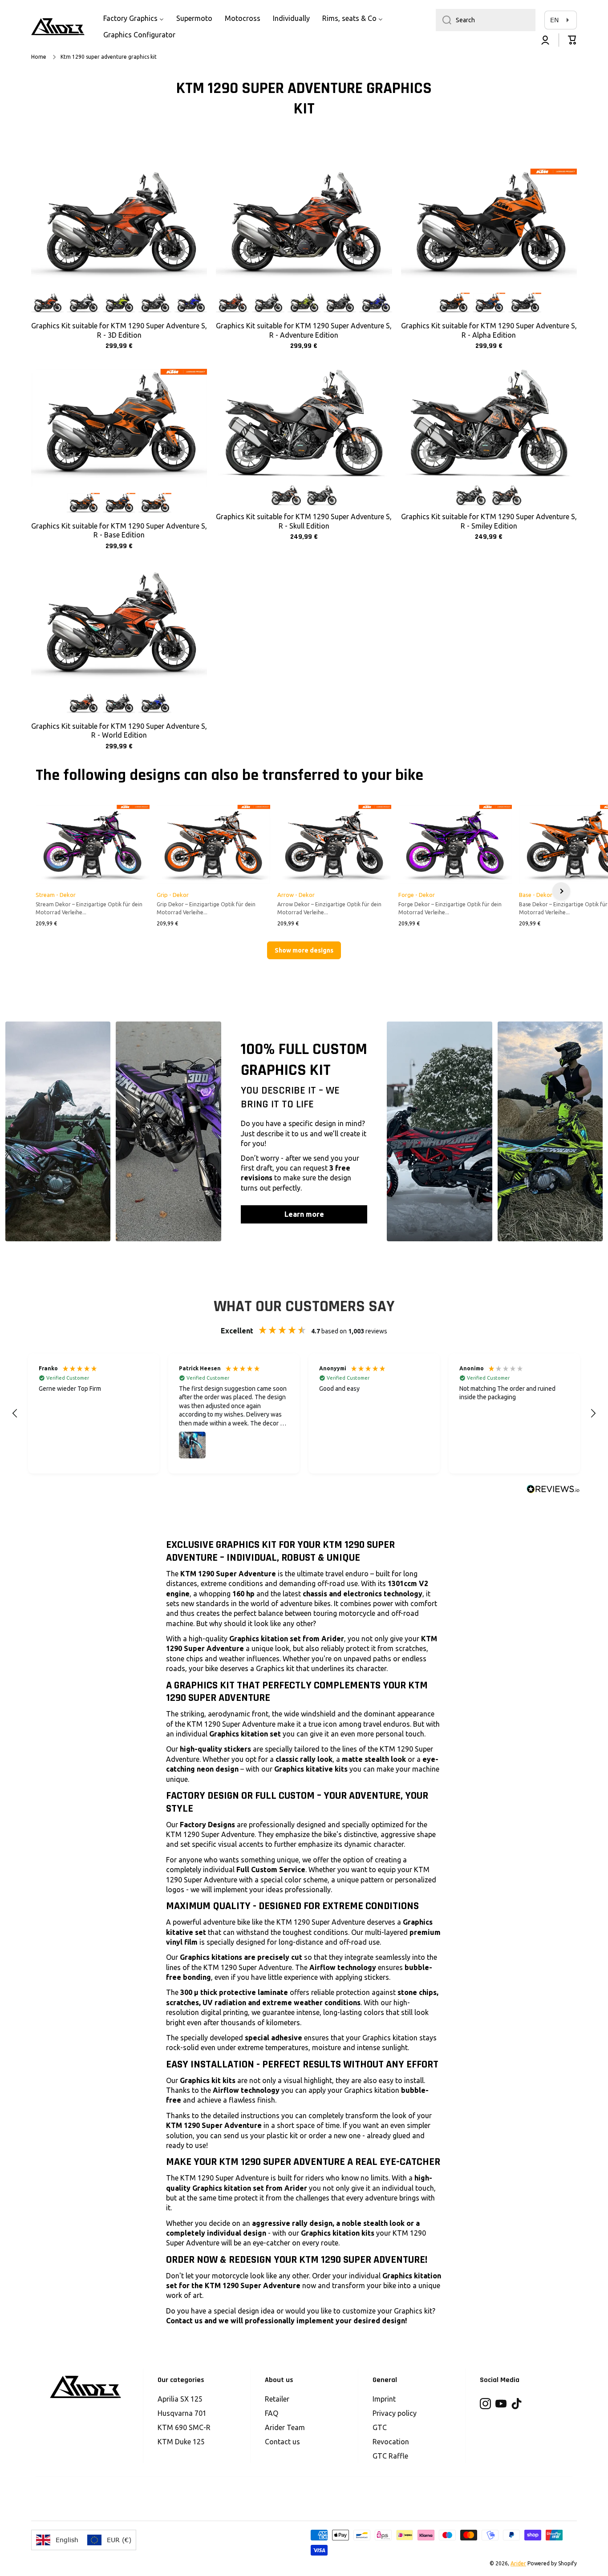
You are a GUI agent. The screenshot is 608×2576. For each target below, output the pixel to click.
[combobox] (486, 20)
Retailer (277, 2399)
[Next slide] (561, 891)
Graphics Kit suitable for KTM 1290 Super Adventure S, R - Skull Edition (304, 521)
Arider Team (285, 2427)
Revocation (391, 2442)
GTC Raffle (390, 2456)
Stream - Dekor (56, 895)
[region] (304, 1413)
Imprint (384, 2399)
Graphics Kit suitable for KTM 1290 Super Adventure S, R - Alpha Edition (489, 330)
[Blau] (489, 304)
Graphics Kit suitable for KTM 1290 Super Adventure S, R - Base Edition (119, 531)
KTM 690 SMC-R (184, 2427)
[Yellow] (119, 304)
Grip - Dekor (173, 895)
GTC (380, 2427)
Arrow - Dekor (296, 895)
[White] (83, 304)
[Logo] (58, 27)
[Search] (444, 20)
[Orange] (47, 304)
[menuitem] (134, 18)
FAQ (272, 2413)
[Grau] (83, 504)
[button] (572, 40)
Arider (518, 2563)
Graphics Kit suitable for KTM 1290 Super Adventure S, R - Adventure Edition (304, 330)
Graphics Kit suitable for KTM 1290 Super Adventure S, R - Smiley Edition (489, 521)
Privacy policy (395, 2413)
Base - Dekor (536, 895)
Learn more (304, 1214)
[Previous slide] (47, 891)
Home (39, 57)
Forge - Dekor (417, 895)
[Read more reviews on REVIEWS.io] (553, 1489)
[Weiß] (525, 304)
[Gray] (155, 304)
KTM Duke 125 (181, 2442)
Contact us (282, 2442)
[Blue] (191, 304)
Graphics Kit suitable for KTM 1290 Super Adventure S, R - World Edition (119, 731)
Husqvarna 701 (182, 2413)
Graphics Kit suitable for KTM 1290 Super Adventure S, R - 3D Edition (119, 330)
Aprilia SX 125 (180, 2399)
